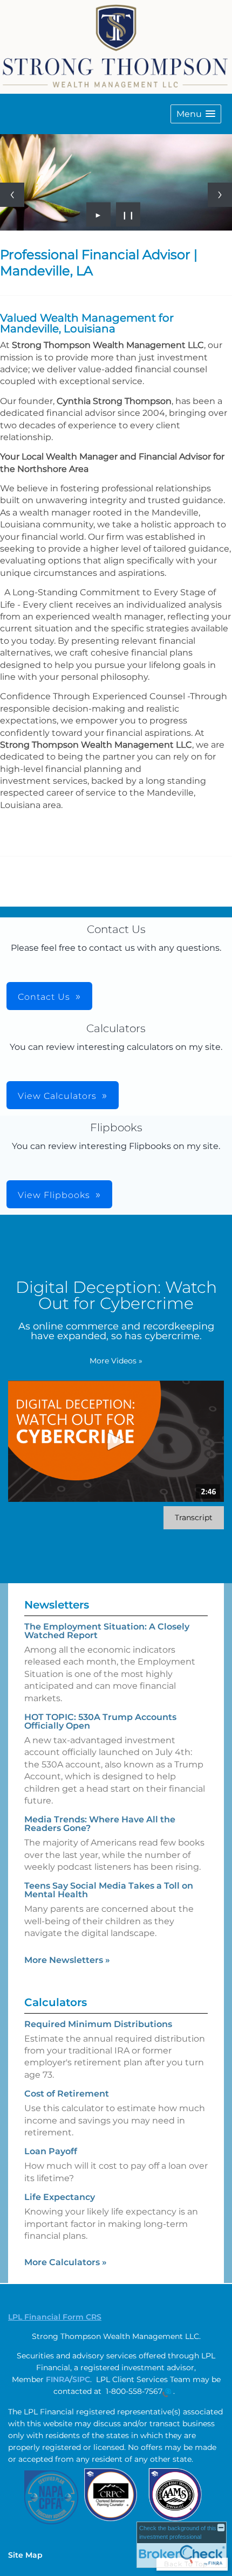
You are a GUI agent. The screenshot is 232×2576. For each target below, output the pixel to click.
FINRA (58, 2379)
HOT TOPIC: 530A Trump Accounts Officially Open (100, 1721)
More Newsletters (67, 1960)
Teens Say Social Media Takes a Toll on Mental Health (109, 1890)
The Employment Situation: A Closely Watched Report (107, 1631)
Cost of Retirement (67, 2094)
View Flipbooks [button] (54, 1195)
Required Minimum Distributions (98, 2024)
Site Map (25, 2555)
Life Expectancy (60, 2197)
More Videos (116, 1361)
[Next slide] (220, 195)
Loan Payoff (51, 2151)
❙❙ (128, 214)
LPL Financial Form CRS (55, 2317)
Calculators (56, 2002)
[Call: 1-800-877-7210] (167, 2392)
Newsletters (57, 1605)
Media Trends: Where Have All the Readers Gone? (100, 1824)
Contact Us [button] (44, 997)
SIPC (81, 2379)
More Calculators (66, 2262)
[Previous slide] (12, 195)
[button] (196, 114)
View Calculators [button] (57, 1096)
